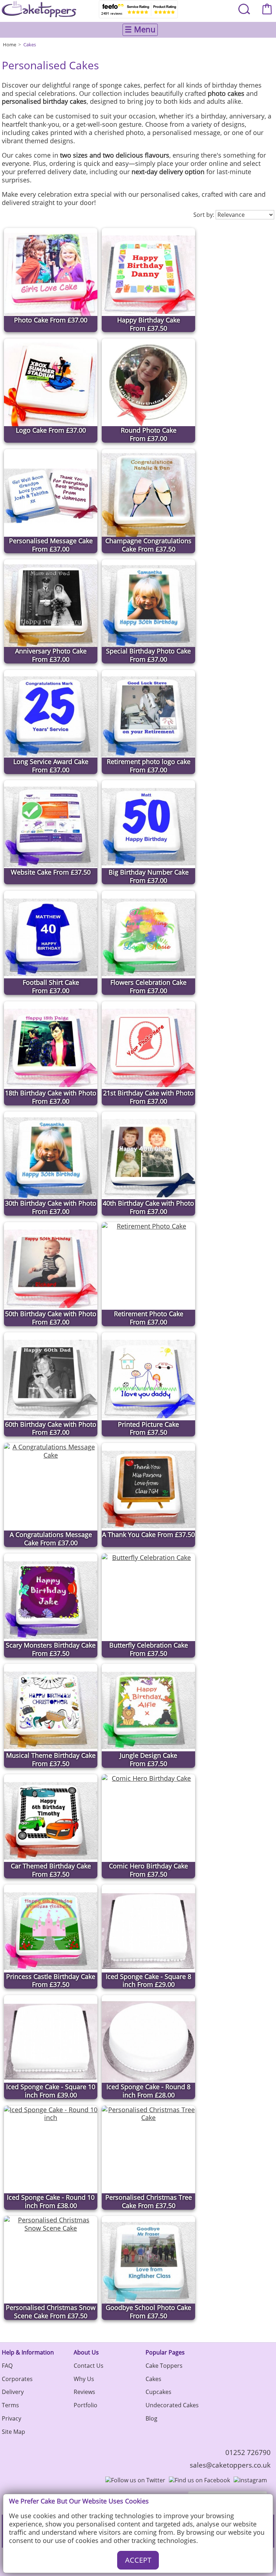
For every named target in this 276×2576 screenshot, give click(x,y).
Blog (151, 2418)
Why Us (84, 2379)
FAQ (7, 2366)
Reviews (84, 2392)
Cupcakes (158, 2392)
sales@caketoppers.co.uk (230, 2465)
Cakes (30, 45)
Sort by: (204, 215)
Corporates (17, 2379)
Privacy (11, 2418)
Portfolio (86, 2405)
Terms (10, 2405)
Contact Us (89, 2366)
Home (10, 45)
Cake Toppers (164, 2366)
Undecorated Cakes (172, 2405)
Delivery (13, 2392)
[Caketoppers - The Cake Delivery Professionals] (39, 9)
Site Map (13, 2432)
